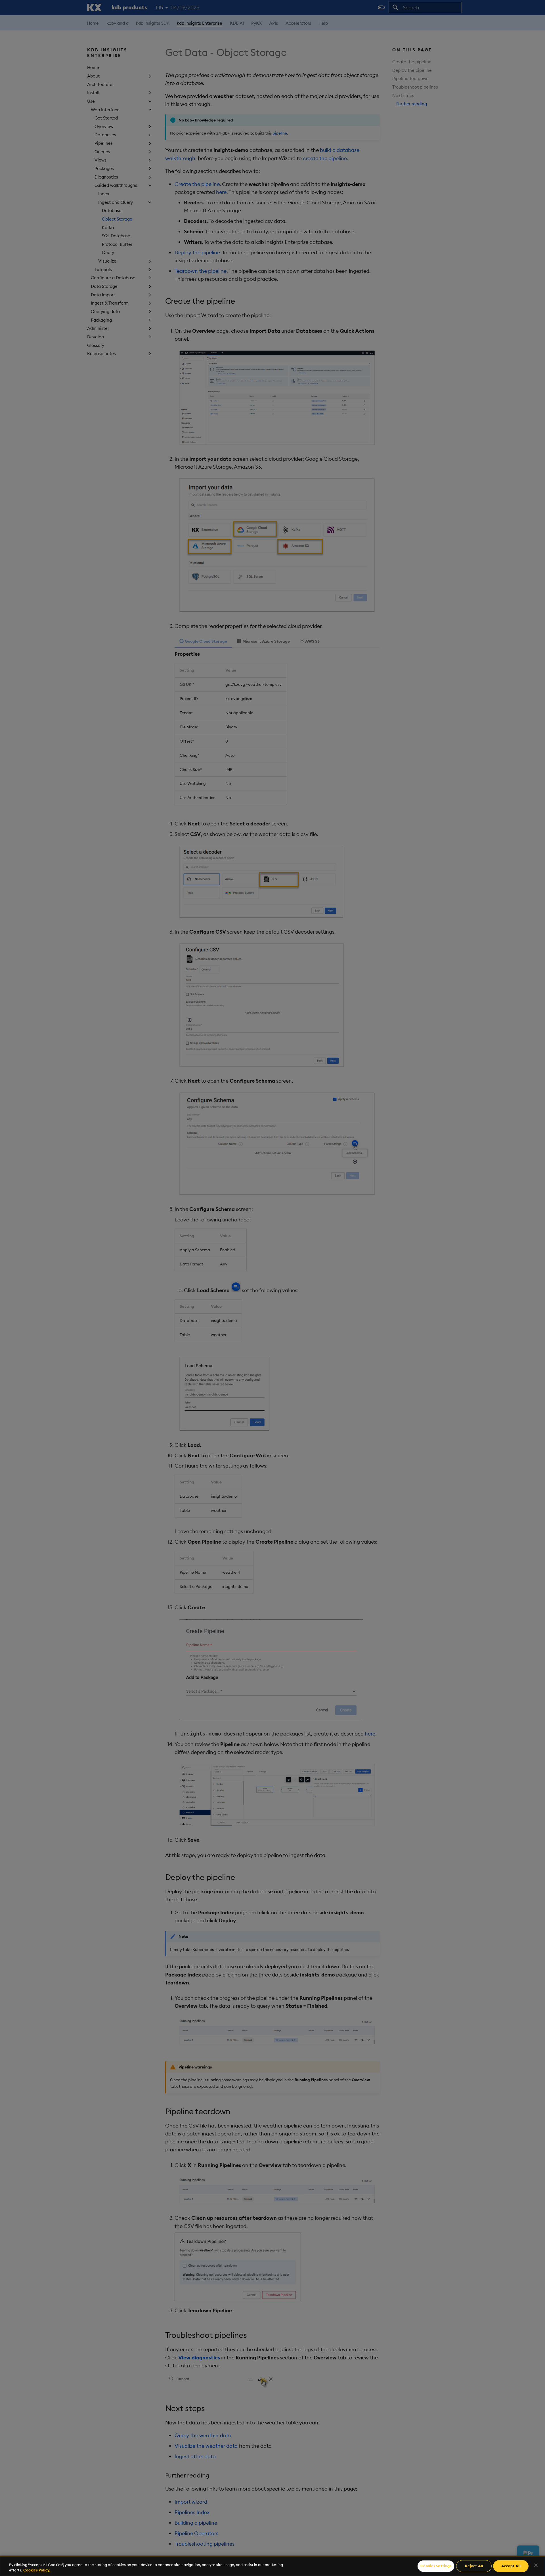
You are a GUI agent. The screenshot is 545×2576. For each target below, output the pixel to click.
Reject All (474, 2566)
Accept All (511, 2566)
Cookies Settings (436, 2566)
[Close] (536, 2565)
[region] (272, 2566)
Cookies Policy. (37, 2570)
